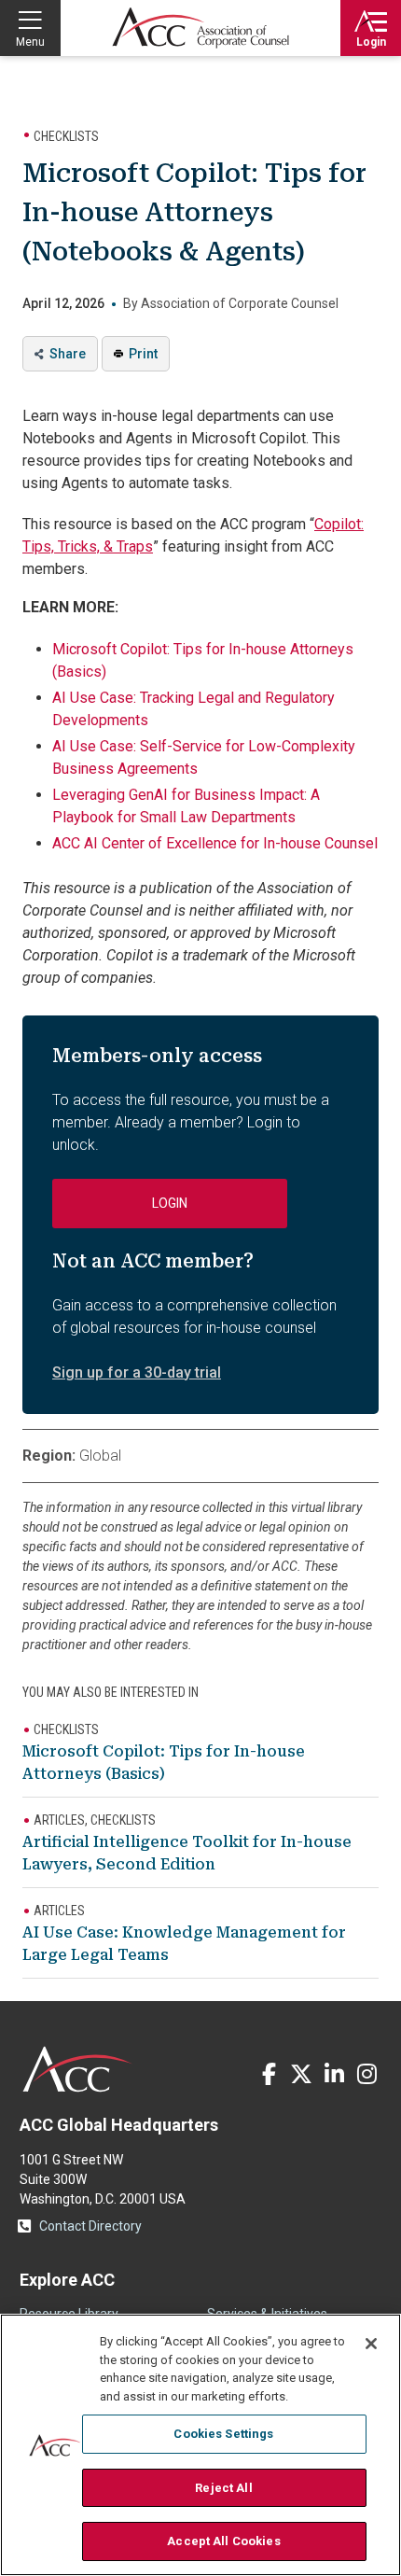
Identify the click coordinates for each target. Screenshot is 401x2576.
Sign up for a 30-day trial (137, 1372)
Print (143, 354)
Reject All (223, 2488)
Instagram (366, 2074)
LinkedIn (334, 2074)
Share (68, 354)
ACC (78, 2069)
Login (371, 42)
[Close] (371, 2344)
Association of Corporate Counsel (200, 28)
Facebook (269, 2074)
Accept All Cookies (223, 2541)
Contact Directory (90, 2226)
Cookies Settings (223, 2434)
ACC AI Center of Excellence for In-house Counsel (215, 843)
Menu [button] (30, 42)
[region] (200, 2445)
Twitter (301, 2074)
